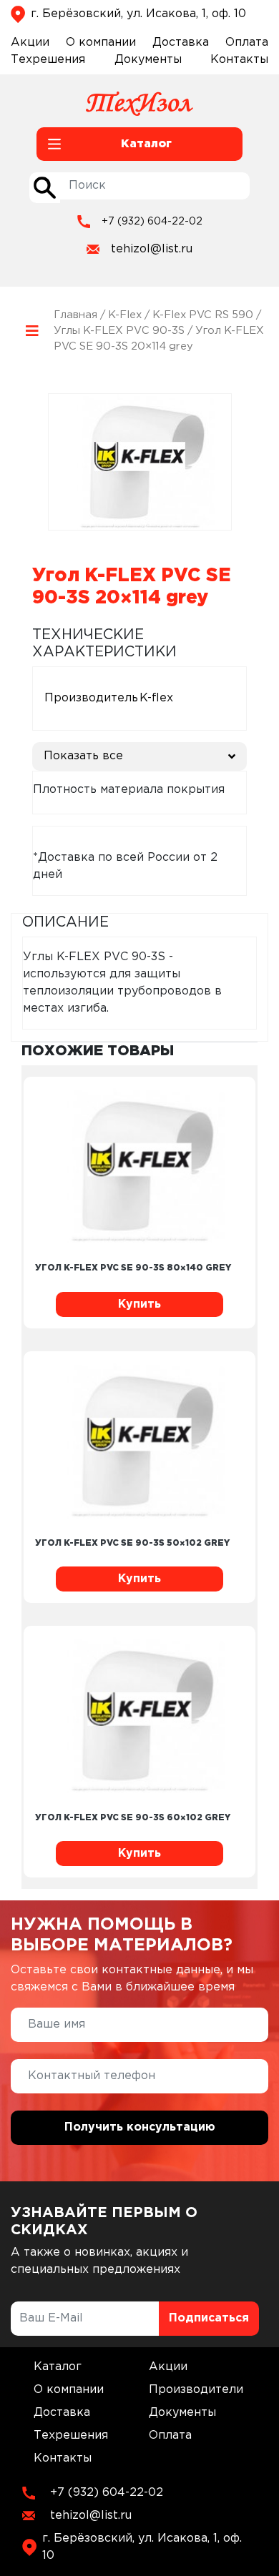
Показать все (83, 756)
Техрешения (48, 60)
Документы (148, 60)
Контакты (239, 60)
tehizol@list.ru (152, 249)
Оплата (247, 43)
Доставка (181, 43)
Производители (196, 2390)
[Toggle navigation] (32, 331)
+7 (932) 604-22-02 (152, 222)
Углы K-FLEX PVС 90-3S (119, 331)
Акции (30, 43)
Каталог (58, 2367)
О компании (101, 43)
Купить (139, 1304)
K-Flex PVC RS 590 (203, 315)
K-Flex (125, 315)
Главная (75, 315)
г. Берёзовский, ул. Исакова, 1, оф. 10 (138, 14)
